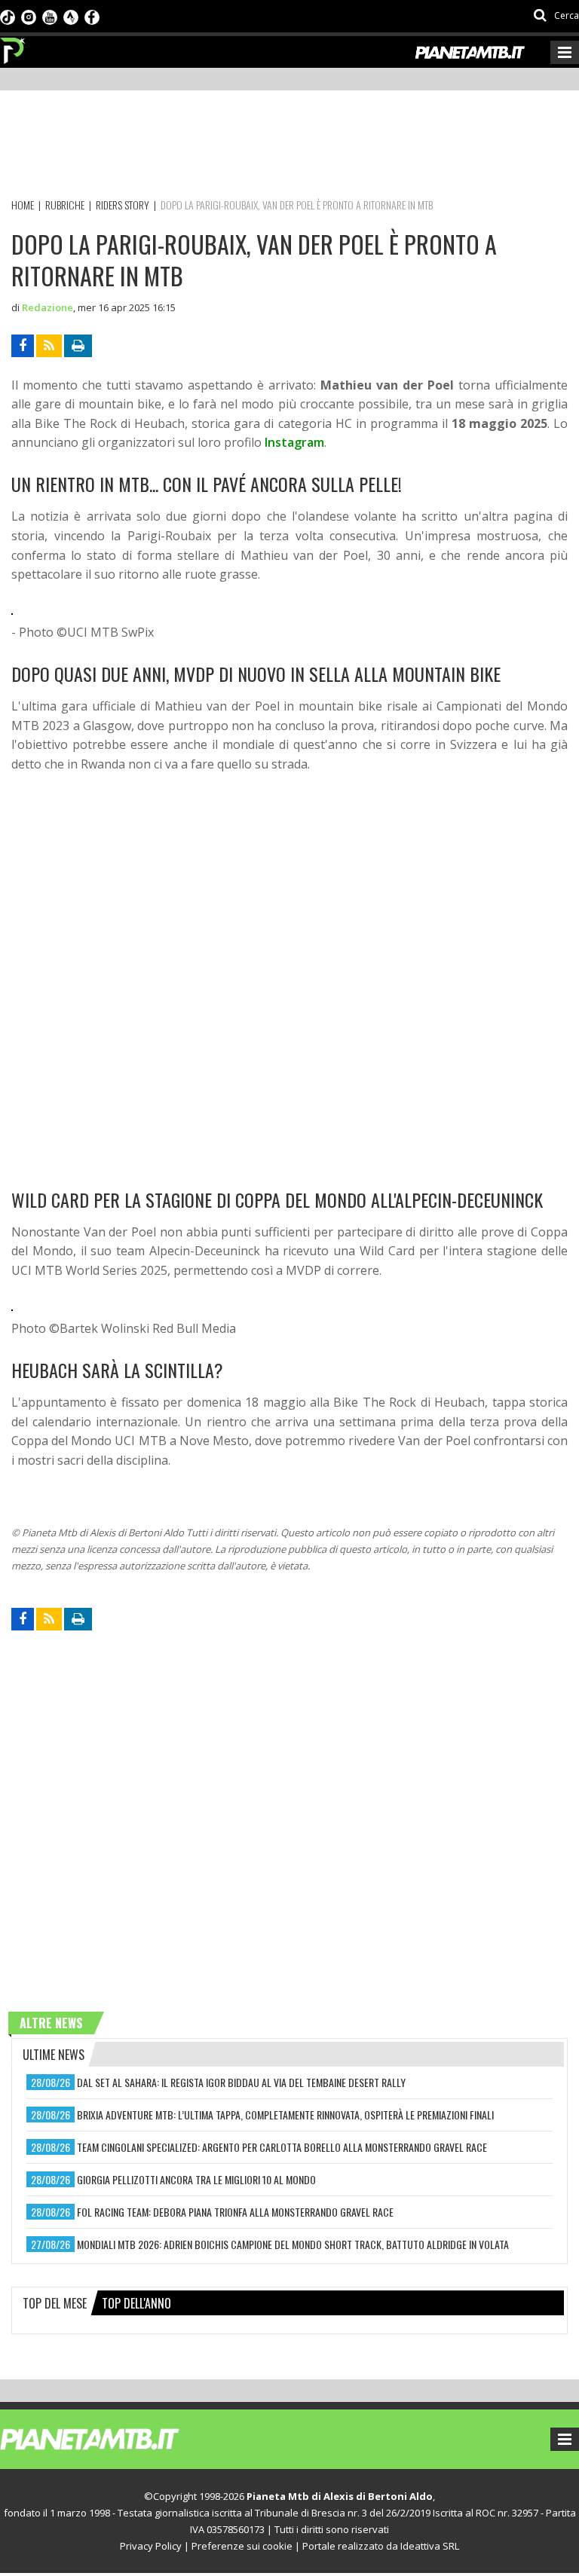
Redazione (47, 307)
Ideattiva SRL (430, 2546)
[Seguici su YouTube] (50, 16)
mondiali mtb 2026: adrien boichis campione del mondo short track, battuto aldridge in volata (293, 2244)
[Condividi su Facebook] (23, 346)
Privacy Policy (151, 2546)
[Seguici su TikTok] (8, 16)
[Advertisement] (286, 147)
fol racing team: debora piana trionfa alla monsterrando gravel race (235, 2212)
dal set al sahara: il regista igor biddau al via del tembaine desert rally (241, 2082)
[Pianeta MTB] (117, 2438)
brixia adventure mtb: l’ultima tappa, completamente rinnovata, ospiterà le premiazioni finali (285, 2115)
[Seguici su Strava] (71, 16)
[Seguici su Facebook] (92, 16)
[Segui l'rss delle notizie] (49, 346)
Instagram (294, 442)
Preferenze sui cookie (242, 2546)
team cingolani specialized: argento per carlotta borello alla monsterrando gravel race (282, 2147)
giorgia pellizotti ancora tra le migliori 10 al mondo (196, 2179)
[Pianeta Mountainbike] (13, 47)
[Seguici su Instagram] (29, 16)
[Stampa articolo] (78, 346)
